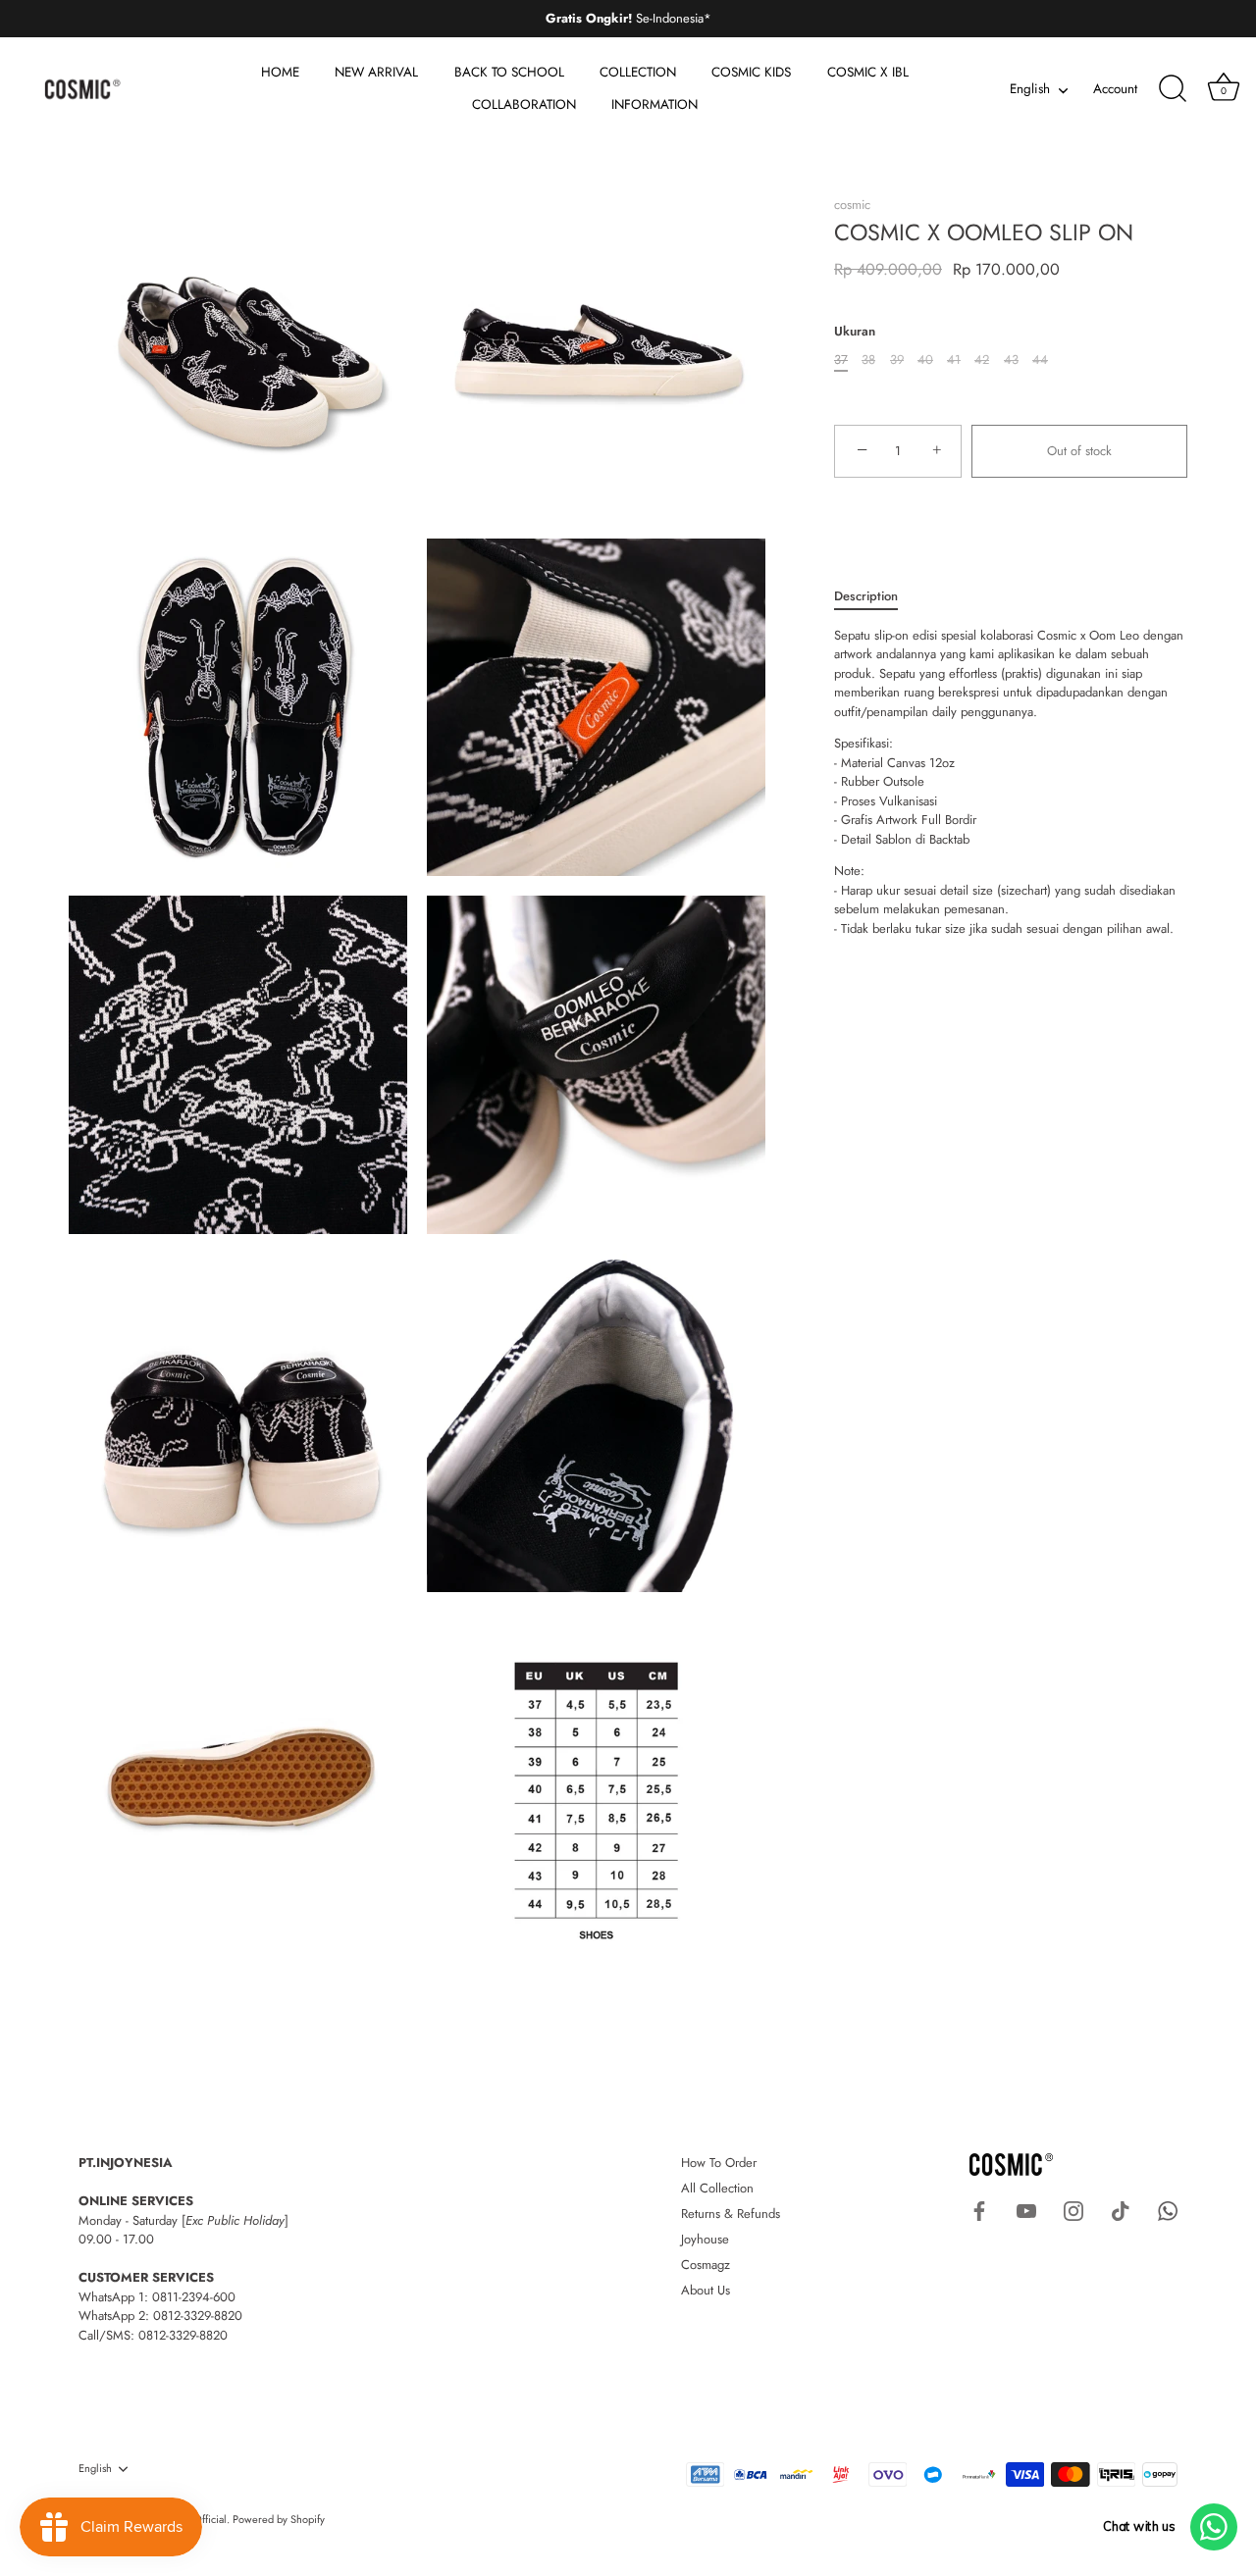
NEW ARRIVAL (376, 72)
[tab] (876, 596)
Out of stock (1079, 451)
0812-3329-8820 (198, 2316)
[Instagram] (1073, 2210)
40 (925, 360)
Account (1115, 89)
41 (954, 360)
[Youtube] (1026, 2210)
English (1030, 90)
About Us (706, 2290)
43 (1011, 360)
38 (868, 360)
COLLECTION (638, 72)
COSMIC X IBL (868, 72)
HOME (280, 72)
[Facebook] (979, 2210)
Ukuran (855, 332)
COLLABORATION (524, 104)
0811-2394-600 (194, 2297)
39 (897, 360)
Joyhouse (705, 2239)
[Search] (1173, 89)
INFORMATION (654, 104)
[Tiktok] (1121, 2210)
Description (866, 596)
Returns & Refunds (731, 2214)
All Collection (717, 2188)
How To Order (719, 2163)
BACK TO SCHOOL (509, 72)
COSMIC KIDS (751, 72)
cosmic (852, 205)
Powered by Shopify (279, 2519)
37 (841, 360)
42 (982, 360)
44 (1040, 360)
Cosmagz (706, 2265)
